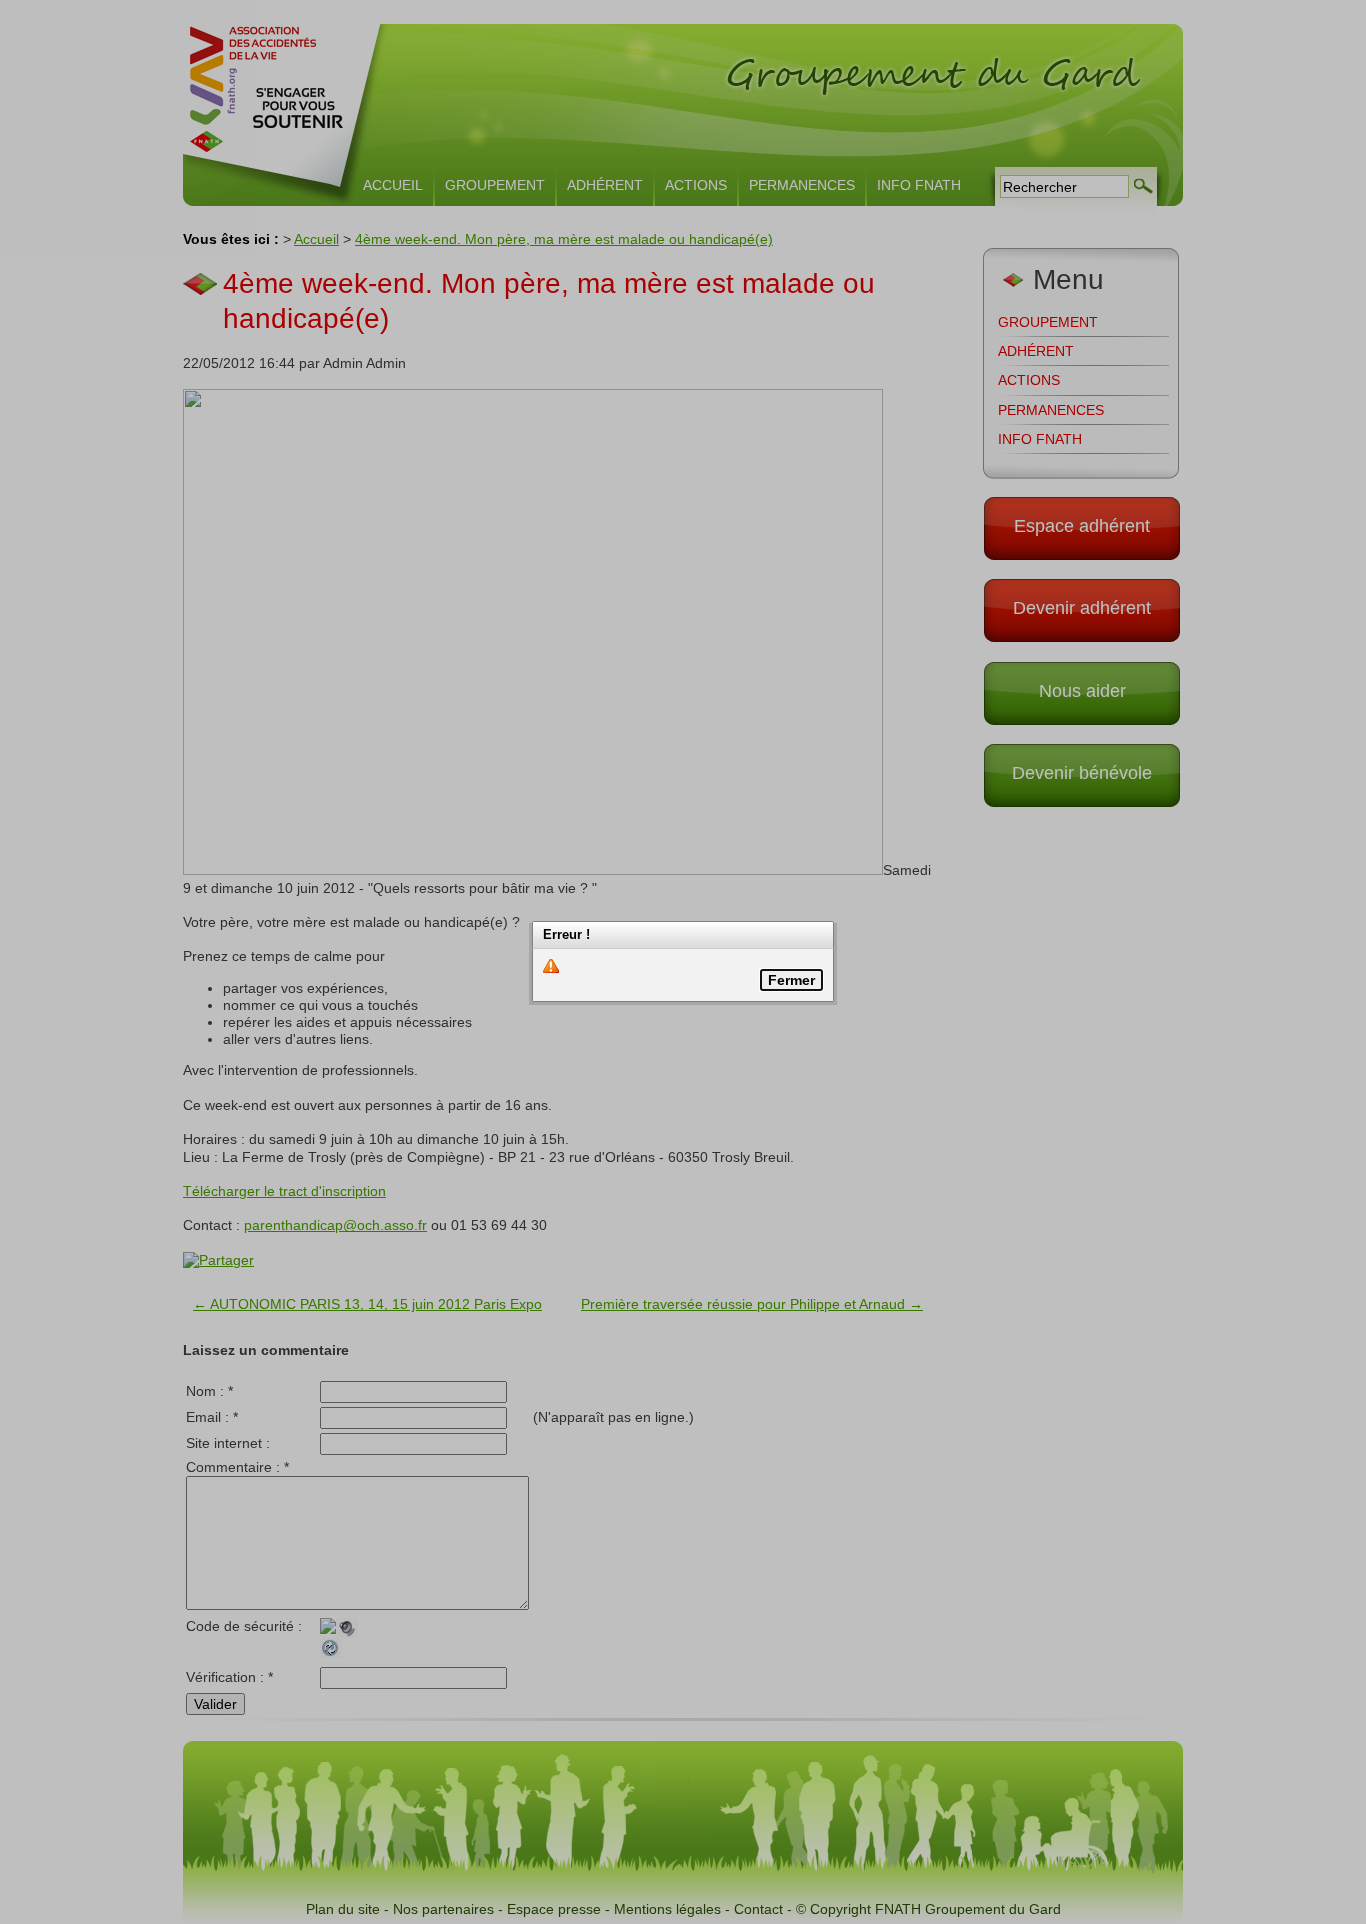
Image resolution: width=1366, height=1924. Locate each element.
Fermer (791, 980)
